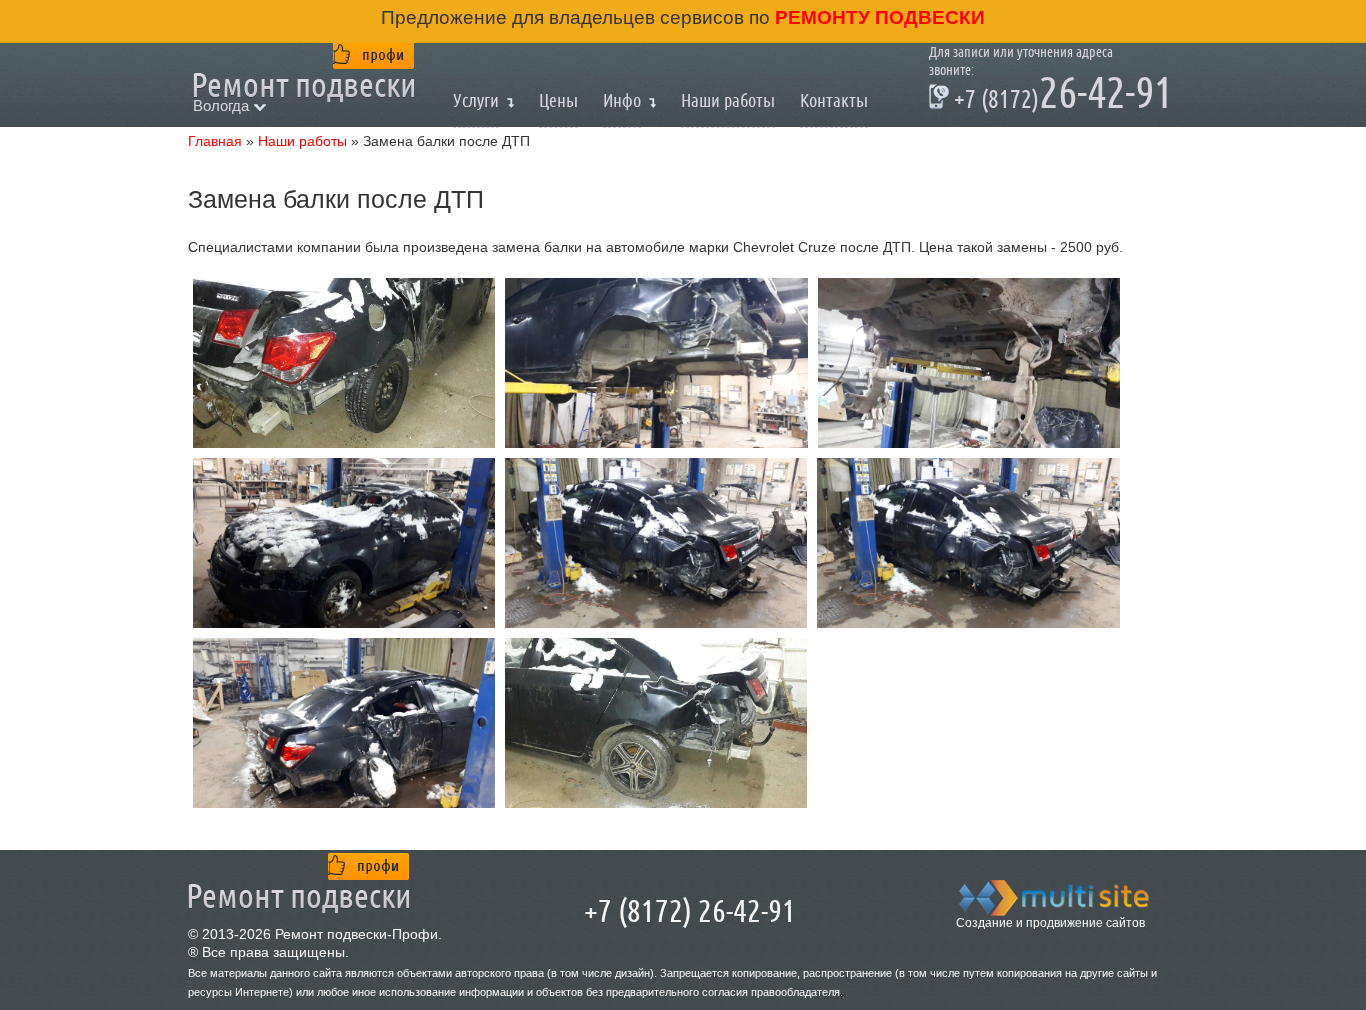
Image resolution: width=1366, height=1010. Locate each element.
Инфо (622, 100)
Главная (215, 141)
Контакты (834, 100)
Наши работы (302, 141)
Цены (558, 100)
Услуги (476, 100)
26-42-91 (1051, 96)
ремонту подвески (877, 17)
